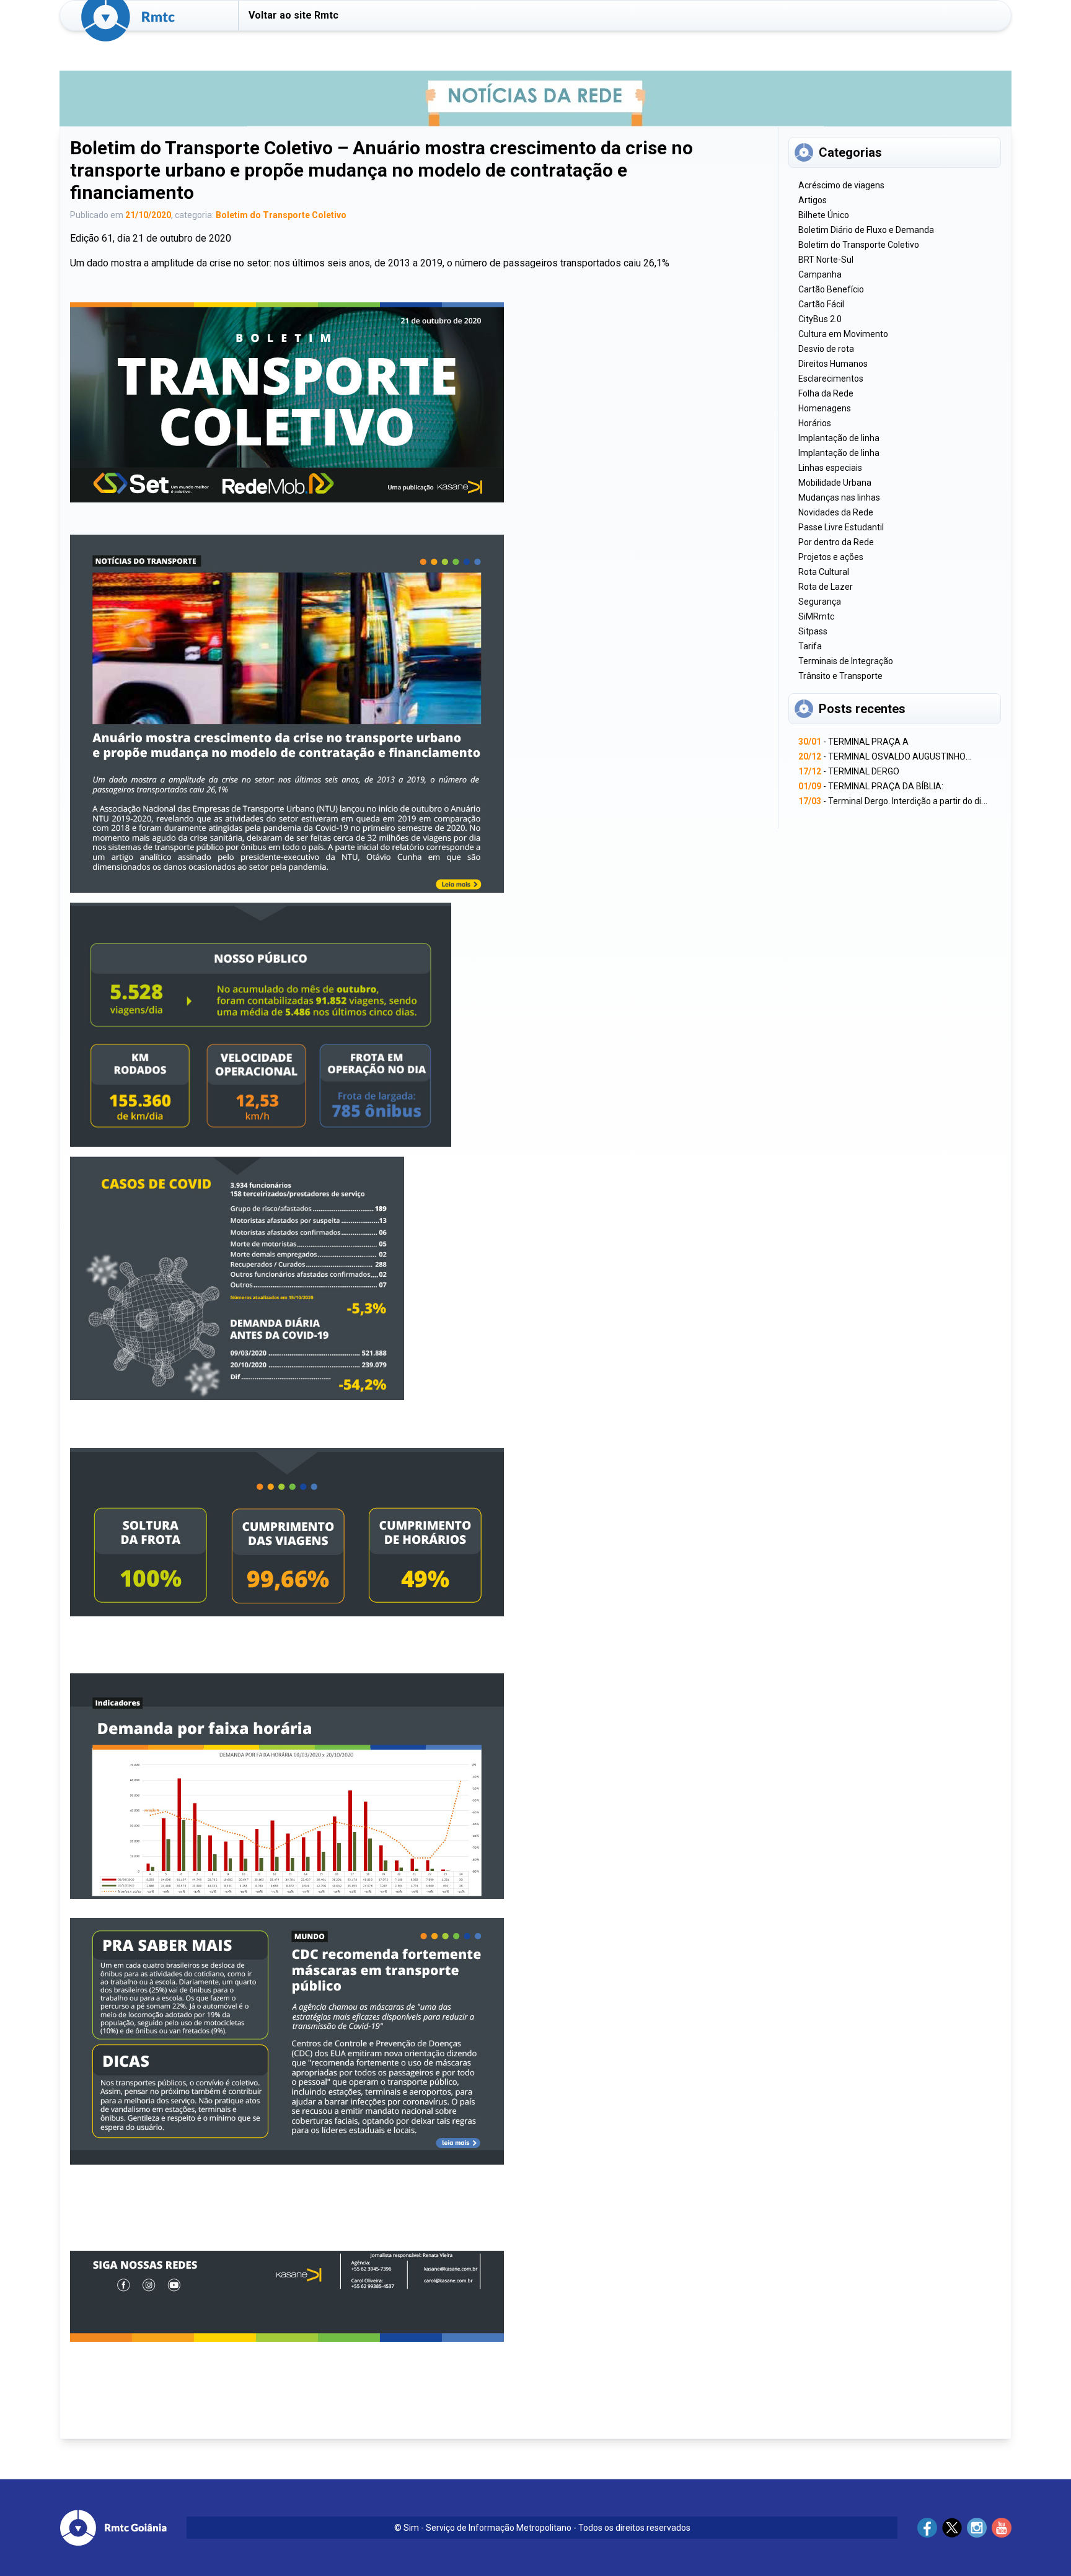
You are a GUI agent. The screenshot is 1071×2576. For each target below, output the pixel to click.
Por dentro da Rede (836, 542)
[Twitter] (952, 2528)
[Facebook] (927, 2528)
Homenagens (825, 408)
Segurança (820, 602)
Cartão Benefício (831, 289)
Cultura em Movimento (843, 334)
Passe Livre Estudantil (841, 527)
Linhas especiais (830, 468)
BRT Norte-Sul (826, 260)
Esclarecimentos (831, 379)
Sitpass (813, 631)
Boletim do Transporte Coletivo (281, 215)
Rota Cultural (824, 572)
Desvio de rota (826, 349)
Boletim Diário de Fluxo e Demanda (866, 230)
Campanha (820, 274)
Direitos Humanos (833, 364)
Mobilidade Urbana (835, 483)
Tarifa (810, 646)
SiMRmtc (816, 616)
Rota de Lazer (826, 587)
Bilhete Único (824, 215)
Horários (815, 423)
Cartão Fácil (821, 304)
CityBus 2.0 (820, 319)
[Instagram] (977, 2528)
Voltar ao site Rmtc (293, 15)
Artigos (813, 200)
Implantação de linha (839, 438)
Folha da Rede (826, 393)
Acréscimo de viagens (841, 185)
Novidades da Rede (836, 512)
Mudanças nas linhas (839, 497)
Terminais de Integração (846, 661)
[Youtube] (1002, 2528)
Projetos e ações (831, 557)
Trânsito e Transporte (840, 676)
